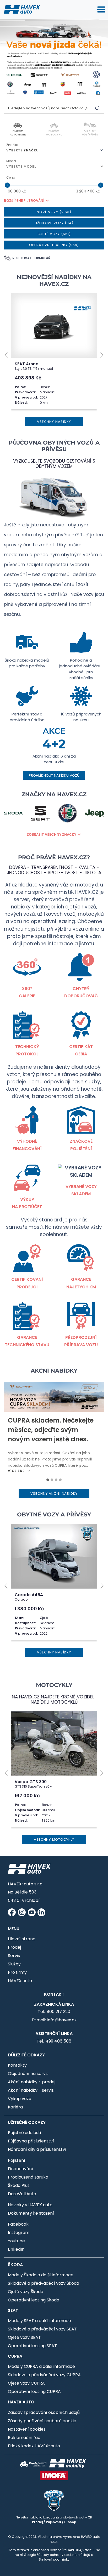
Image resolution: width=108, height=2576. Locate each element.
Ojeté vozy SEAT (24, 2337)
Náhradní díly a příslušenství (37, 2149)
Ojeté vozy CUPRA (26, 2383)
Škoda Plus (19, 2185)
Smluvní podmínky (54, 2559)
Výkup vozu (20, 2099)
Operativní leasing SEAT (32, 2346)
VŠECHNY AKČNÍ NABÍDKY (54, 1494)
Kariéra (15, 2107)
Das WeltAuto (22, 2194)
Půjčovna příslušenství (31, 2141)
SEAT (13, 2310)
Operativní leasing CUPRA (34, 2392)
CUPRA (15, 2356)
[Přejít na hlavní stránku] (22, 9)
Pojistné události (24, 2133)
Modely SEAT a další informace (39, 2321)
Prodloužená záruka (28, 2177)
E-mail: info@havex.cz (54, 2020)
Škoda (15, 2265)
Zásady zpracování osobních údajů (44, 2412)
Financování (20, 2169)
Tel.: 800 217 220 (54, 2012)
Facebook (18, 2224)
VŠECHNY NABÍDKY (54, 422)
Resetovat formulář (31, 258)
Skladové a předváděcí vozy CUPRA (44, 2375)
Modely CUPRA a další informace (41, 2366)
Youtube (16, 2241)
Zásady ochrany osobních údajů (63, 2555)
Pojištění (17, 2160)
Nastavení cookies (27, 2429)
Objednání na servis (28, 2074)
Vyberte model (21, 166)
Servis (14, 1956)
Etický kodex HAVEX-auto (34, 2446)
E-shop (70, 2522)
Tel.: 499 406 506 (54, 2041)
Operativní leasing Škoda (34, 2300)
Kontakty (17, 2065)
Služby (14, 1964)
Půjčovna (53, 2522)
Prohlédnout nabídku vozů (54, 775)
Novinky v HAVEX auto (30, 2205)
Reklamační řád (24, 2438)
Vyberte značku (23, 150)
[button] (6, 355)
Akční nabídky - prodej (32, 2082)
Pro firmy (17, 1972)
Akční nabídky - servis (31, 2090)
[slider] (7, 185)
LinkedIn (16, 2249)
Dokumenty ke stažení (31, 2213)
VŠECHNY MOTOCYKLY (54, 1839)
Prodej (14, 1947)
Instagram (19, 2233)
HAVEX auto (20, 1981)
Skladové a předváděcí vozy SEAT (42, 2329)
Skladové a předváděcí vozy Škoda (44, 2283)
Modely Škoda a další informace (41, 2275)
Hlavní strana (22, 1939)
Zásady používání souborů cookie (42, 2421)
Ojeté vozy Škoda (26, 2292)
